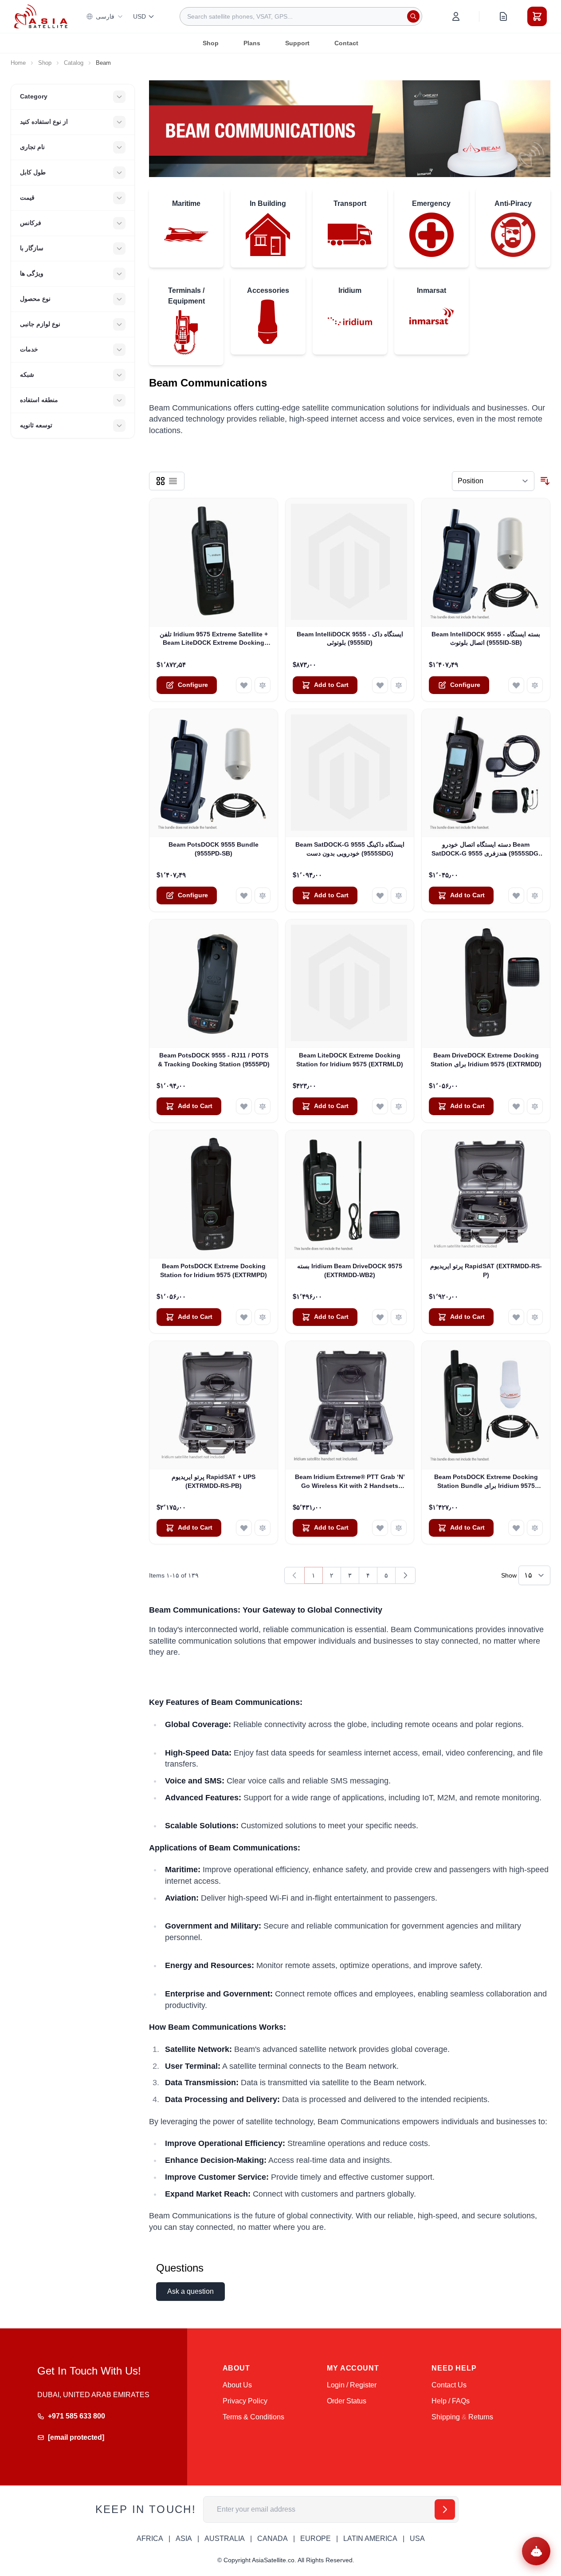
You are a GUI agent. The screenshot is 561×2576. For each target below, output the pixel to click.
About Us (237, 2385)
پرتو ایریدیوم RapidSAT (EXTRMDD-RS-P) (486, 1270)
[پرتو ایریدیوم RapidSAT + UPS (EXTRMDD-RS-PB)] (214, 1405)
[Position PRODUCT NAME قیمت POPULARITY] (493, 481)
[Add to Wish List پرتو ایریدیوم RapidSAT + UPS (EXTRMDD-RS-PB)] (244, 1528)
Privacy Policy (245, 2401)
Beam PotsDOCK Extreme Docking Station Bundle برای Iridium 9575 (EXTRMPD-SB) (486, 1482)
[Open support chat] (536, 2551)
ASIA (184, 2539)
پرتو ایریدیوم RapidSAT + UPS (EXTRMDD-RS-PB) (214, 1481)
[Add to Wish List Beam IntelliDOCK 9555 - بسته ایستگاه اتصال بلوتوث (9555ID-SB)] (516, 685)
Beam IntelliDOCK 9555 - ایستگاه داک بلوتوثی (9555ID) (350, 638)
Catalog (74, 63)
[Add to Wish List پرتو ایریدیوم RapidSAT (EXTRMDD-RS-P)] (516, 1317)
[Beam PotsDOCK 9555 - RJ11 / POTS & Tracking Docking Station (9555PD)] (214, 984)
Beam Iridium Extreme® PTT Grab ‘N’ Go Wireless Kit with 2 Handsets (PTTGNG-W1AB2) (350, 1482)
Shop (211, 43)
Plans (252, 43)
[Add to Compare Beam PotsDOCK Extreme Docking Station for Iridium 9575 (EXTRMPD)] (263, 1317)
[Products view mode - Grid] (161, 481)
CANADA (273, 2539)
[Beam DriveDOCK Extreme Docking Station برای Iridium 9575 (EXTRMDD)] (486, 984)
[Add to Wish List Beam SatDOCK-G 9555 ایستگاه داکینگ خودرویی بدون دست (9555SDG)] (380, 895)
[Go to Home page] (41, 16)
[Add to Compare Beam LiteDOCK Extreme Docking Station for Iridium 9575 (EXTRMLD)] (399, 1106)
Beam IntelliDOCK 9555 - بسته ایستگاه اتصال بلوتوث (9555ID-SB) (486, 638)
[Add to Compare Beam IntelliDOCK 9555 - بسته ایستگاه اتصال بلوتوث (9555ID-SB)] (535, 685)
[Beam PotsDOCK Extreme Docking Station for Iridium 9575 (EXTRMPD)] (214, 1194)
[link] (294, 1575)
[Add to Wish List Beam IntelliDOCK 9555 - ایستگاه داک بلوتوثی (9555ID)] (380, 685)
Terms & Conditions (253, 2417)
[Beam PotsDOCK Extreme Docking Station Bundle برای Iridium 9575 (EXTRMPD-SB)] (486, 1405)
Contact (346, 43)
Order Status (347, 2401)
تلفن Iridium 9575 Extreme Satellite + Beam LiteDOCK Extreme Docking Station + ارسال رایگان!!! (214, 639)
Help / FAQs (451, 2401)
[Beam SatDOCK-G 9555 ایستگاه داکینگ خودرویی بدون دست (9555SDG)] (350, 773)
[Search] (413, 16)
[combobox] (301, 16)
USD (139, 16)
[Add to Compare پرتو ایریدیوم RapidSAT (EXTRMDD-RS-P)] (535, 1317)
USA (417, 2539)
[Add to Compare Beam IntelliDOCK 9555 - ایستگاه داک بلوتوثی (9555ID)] (399, 685)
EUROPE (316, 2539)
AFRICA (150, 2539)
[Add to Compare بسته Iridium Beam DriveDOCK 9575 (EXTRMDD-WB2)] (399, 1317)
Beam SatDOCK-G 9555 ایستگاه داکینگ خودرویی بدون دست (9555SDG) (350, 849)
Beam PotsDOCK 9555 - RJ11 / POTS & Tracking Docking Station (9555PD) (214, 1059)
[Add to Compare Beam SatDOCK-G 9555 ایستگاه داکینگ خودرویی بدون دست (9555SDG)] (399, 895)
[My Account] (456, 16)
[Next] (405, 1575)
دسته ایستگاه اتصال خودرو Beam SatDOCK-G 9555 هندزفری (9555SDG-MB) (486, 849)
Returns (481, 2417)
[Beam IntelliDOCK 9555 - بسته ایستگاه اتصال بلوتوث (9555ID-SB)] (486, 562)
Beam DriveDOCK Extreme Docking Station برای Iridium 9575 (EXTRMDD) (486, 1059)
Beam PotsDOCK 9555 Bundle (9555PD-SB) (214, 849)
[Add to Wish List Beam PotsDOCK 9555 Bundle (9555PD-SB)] (244, 895)
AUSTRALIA (225, 2539)
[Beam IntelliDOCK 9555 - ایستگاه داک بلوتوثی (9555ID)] (350, 562)
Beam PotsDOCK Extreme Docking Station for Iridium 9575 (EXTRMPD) (214, 1270)
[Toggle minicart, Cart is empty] (537, 16)
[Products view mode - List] (173, 481)
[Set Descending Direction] (545, 481)
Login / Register (352, 2385)
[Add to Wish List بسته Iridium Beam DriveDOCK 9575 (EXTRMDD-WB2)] (380, 1317)
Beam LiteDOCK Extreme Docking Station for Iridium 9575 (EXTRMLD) (350, 1059)
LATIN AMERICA (370, 2539)
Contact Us (449, 2385)
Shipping (446, 2417)
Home (18, 63)
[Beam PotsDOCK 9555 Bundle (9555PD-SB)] (214, 773)
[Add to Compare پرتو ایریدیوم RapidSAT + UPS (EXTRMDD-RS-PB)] (263, 1528)
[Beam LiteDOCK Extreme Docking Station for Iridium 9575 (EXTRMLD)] (350, 984)
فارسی (105, 16)
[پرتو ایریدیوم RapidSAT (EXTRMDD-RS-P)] (486, 1194)
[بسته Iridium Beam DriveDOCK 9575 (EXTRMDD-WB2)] (350, 1194)
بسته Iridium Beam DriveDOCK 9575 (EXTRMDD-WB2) (350, 1270)
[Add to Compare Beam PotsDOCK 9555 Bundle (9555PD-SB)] (263, 895)
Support (297, 43)
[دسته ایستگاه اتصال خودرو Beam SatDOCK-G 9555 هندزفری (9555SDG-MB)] (486, 773)
